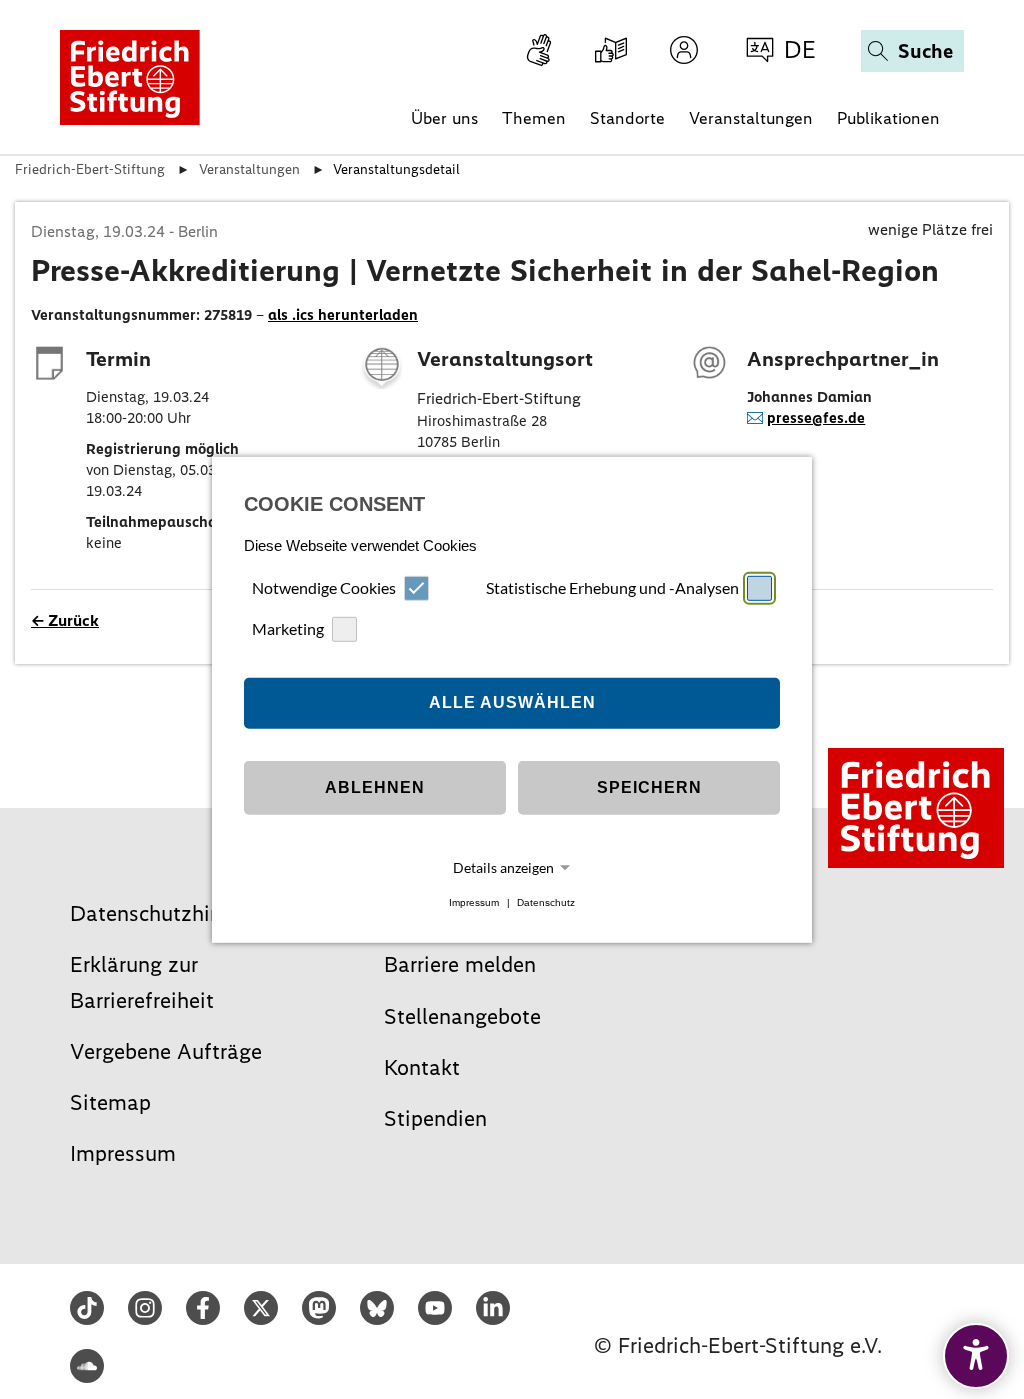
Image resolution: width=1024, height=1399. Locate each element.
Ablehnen (375, 787)
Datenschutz (546, 902)
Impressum (474, 902)
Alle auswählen (512, 702)
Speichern (649, 787)
